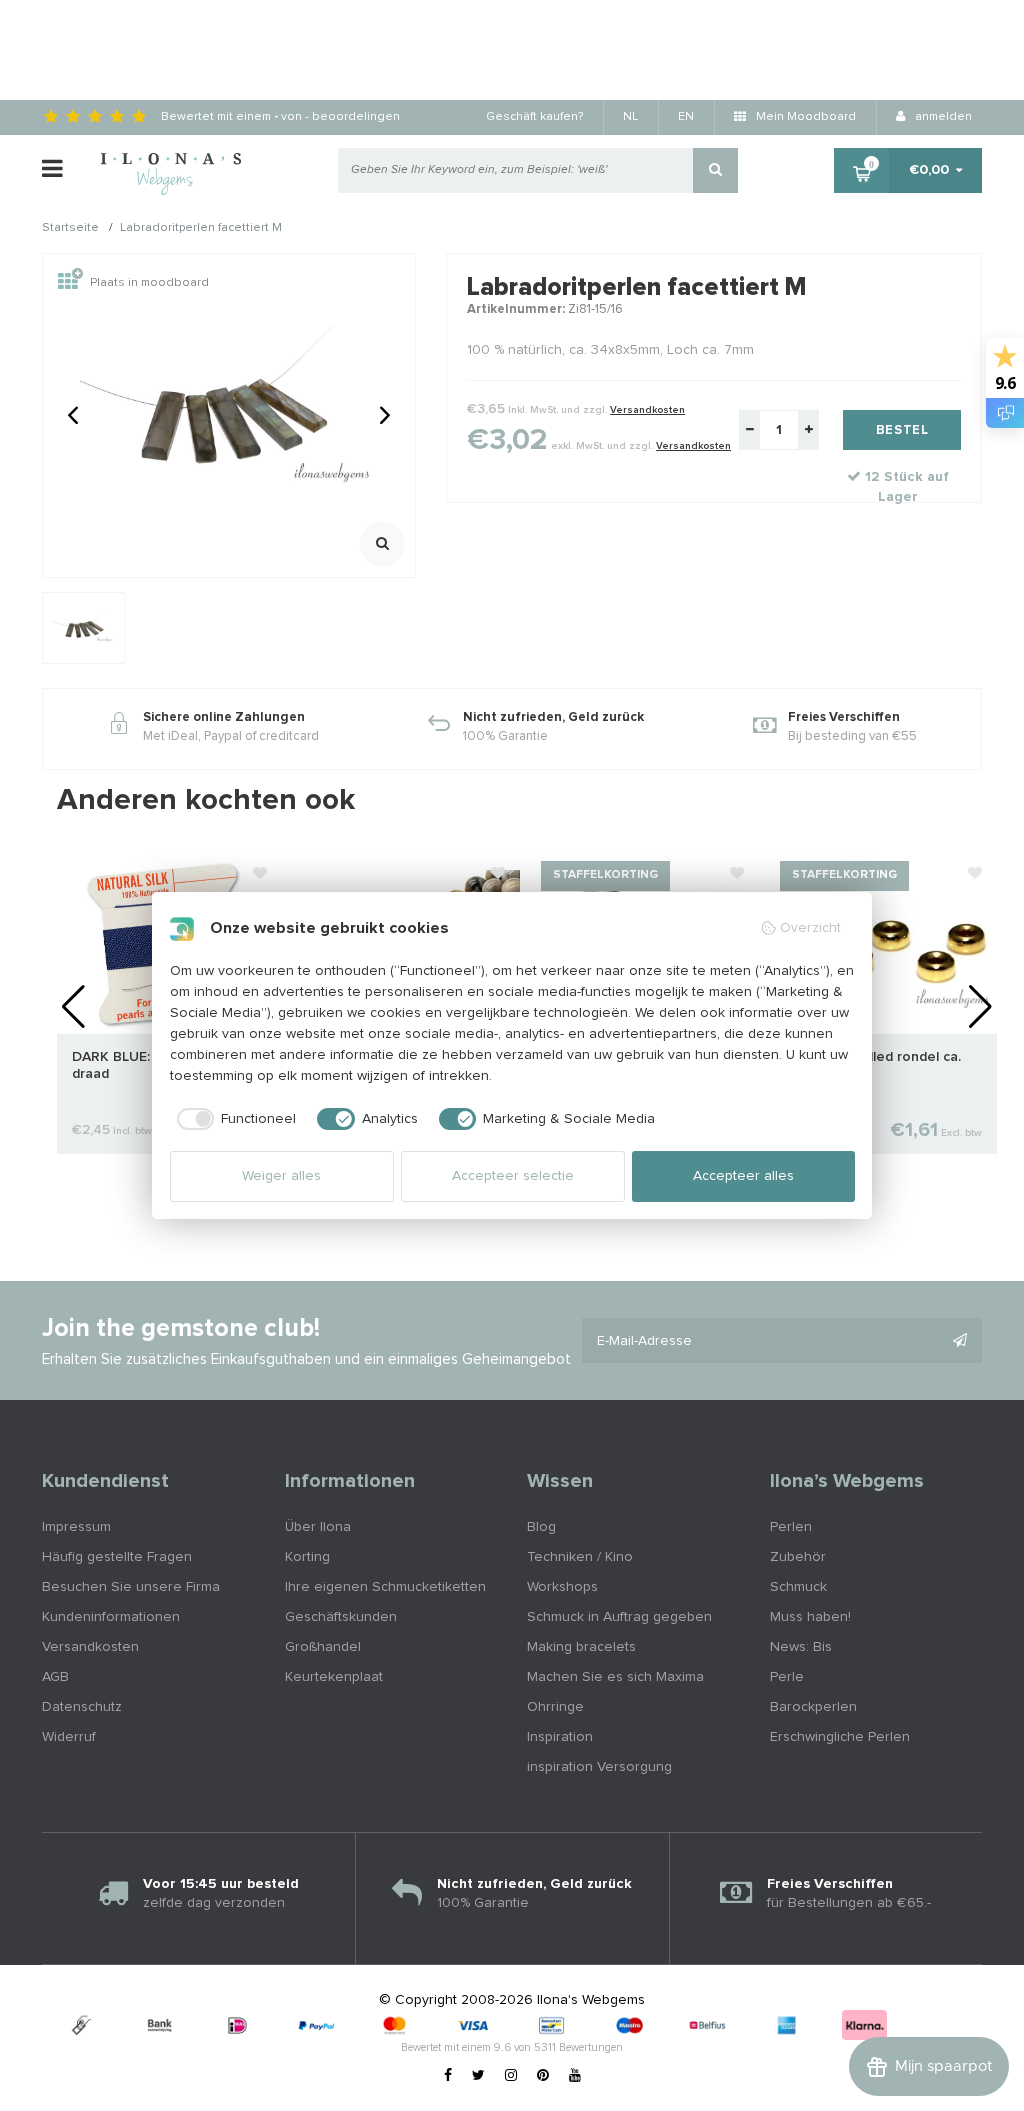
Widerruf (69, 1737)
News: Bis (801, 1647)
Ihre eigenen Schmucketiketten (385, 1587)
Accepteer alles (743, 1176)
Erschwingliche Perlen (840, 1737)
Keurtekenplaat (334, 1677)
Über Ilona (318, 1527)
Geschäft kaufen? (534, 117)
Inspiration (560, 1737)
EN (686, 117)
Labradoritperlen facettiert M (201, 229)
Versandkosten (647, 410)
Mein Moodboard (804, 117)
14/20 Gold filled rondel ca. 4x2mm (874, 1065)
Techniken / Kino (580, 1557)
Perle (787, 1677)
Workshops (562, 1587)
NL (630, 117)
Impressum (76, 1527)
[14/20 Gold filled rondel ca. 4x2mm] (885, 944)
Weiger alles (281, 1176)
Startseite (70, 229)
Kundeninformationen (111, 1617)
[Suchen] (715, 170)
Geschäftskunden (341, 1617)
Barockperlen (813, 1707)
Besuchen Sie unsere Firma (131, 1587)
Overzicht (810, 928)
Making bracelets (581, 1647)
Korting (307, 1557)
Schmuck (798, 1587)
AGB (55, 1677)
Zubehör (798, 1557)
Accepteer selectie (513, 1176)
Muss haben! (810, 1617)
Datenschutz (82, 1707)
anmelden (942, 117)
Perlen (791, 1527)
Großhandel (323, 1647)
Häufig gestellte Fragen (117, 1557)
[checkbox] (233, 1119)
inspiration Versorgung (599, 1767)
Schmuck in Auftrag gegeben (619, 1617)
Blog (541, 1527)
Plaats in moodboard (149, 283)
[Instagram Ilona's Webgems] (511, 2076)
